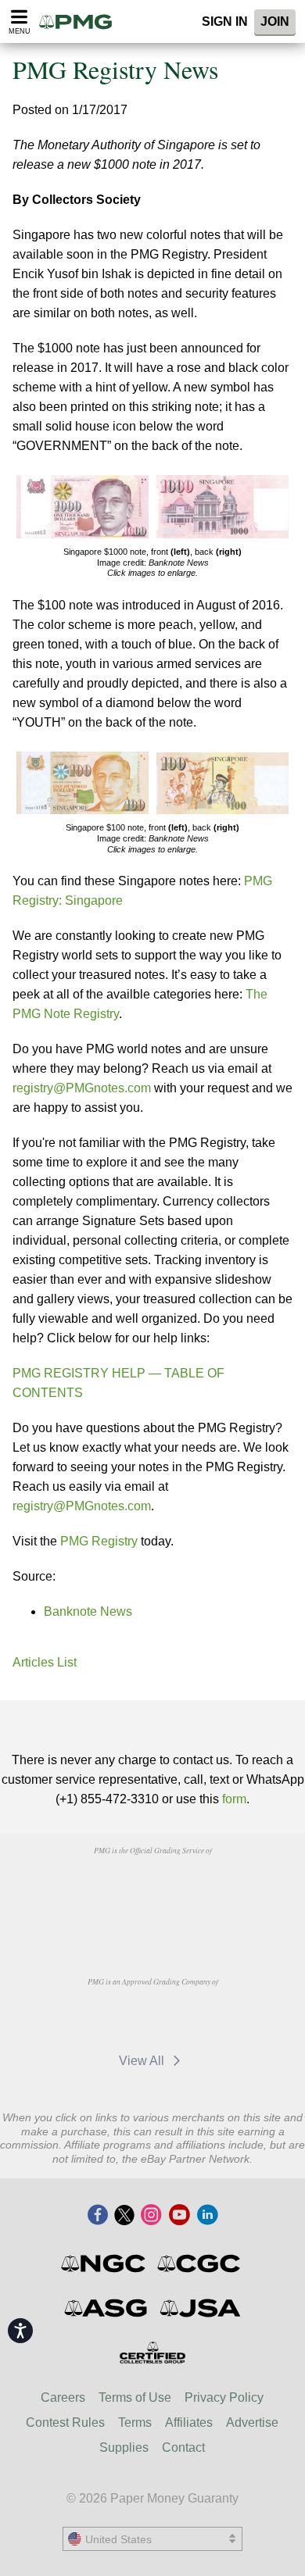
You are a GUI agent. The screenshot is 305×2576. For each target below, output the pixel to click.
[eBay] (192, 2017)
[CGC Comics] (200, 2263)
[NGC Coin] (104, 2263)
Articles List (45, 1662)
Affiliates (189, 2422)
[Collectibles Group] (153, 2353)
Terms (135, 2422)
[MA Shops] (119, 2017)
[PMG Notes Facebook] (98, 2216)
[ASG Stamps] (107, 2308)
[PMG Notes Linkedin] (207, 2216)
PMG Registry (97, 1541)
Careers (63, 2397)
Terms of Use (135, 2397)
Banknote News (88, 1611)
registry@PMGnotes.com (82, 1088)
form (234, 1799)
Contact (183, 2447)
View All (143, 2061)
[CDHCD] (152, 1922)
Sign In (225, 21)
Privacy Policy (224, 2397)
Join (275, 21)
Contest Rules (65, 2422)
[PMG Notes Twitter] (124, 2216)
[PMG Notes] (81, 21)
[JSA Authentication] (200, 2308)
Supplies (124, 2447)
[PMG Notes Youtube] (179, 2216)
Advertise (252, 2422)
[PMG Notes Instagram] (151, 2216)
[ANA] (112, 1886)
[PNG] (192, 1886)
